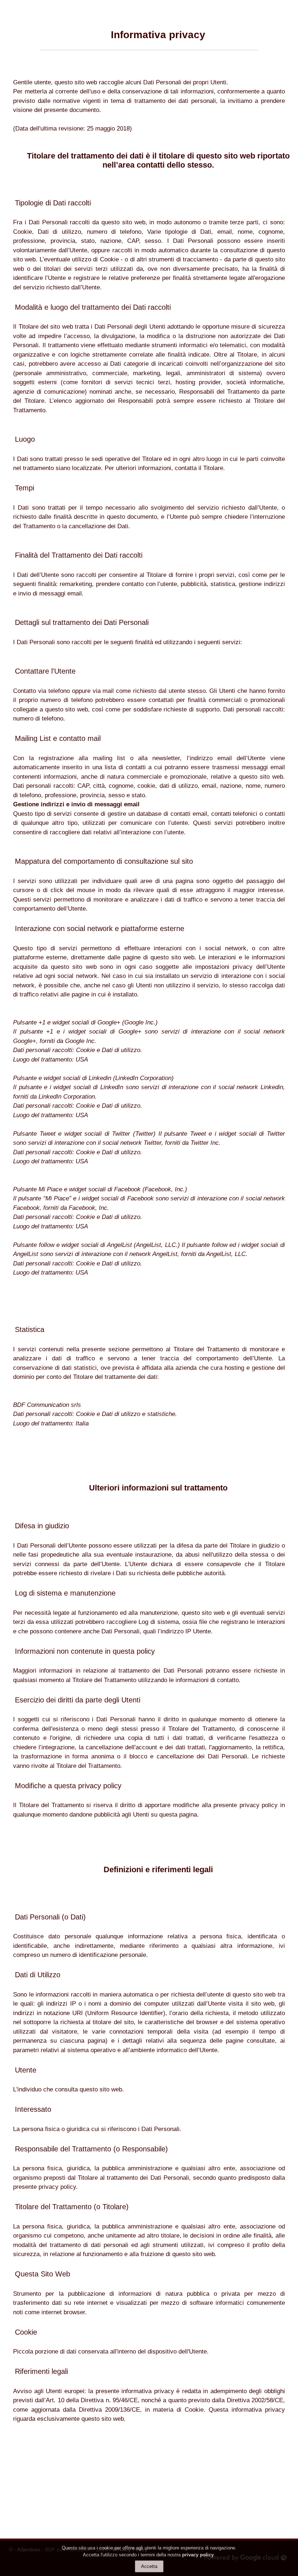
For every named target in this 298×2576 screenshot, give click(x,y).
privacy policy (198, 2555)
